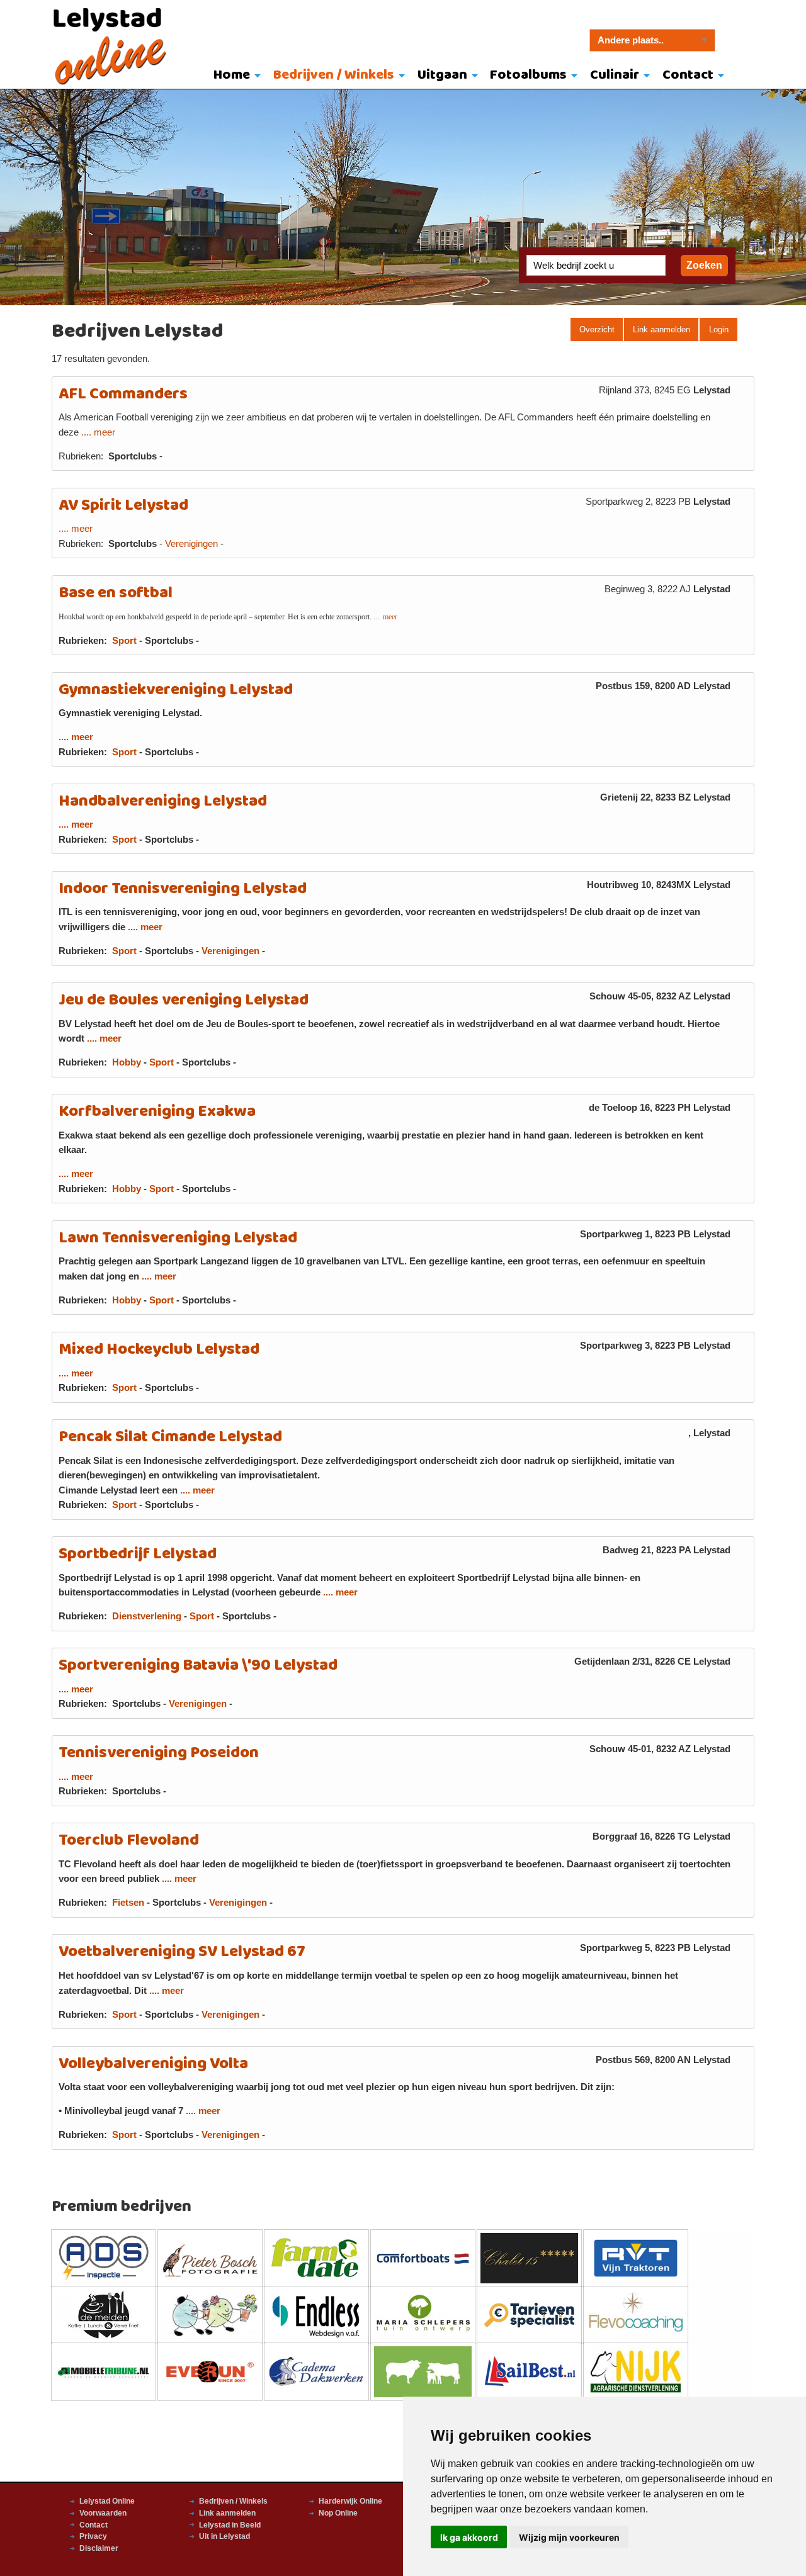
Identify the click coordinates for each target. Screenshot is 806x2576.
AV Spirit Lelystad (123, 506)
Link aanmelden (661, 329)
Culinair (615, 75)
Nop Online (338, 2513)
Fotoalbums (528, 75)
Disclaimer (99, 2548)
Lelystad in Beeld (230, 2525)
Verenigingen (191, 544)
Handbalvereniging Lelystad (163, 801)
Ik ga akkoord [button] (469, 2537)
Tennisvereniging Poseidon (159, 1753)
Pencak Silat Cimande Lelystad (170, 1437)
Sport (124, 641)
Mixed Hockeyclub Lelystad (159, 1350)
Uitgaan (442, 75)
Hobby (127, 1062)
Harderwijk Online (350, 2501)
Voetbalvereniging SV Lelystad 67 (182, 1952)
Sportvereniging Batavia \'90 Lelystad (198, 1666)
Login (719, 329)
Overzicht (597, 329)
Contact (688, 75)
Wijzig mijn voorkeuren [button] (569, 2537)
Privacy (93, 2536)
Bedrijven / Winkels (334, 75)
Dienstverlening (147, 1616)
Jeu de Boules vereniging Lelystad (184, 1000)
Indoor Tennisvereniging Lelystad (183, 889)
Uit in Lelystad (224, 2536)
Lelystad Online (107, 2501)
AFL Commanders (123, 394)
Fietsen (128, 1903)
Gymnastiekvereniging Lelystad (176, 690)
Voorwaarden (103, 2513)
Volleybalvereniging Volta (153, 2064)
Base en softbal (116, 593)
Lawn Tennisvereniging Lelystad (178, 1238)
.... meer (98, 432)
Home (232, 75)
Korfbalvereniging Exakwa (157, 1112)
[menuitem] (235, 76)
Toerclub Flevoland (129, 1841)
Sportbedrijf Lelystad (138, 1554)
